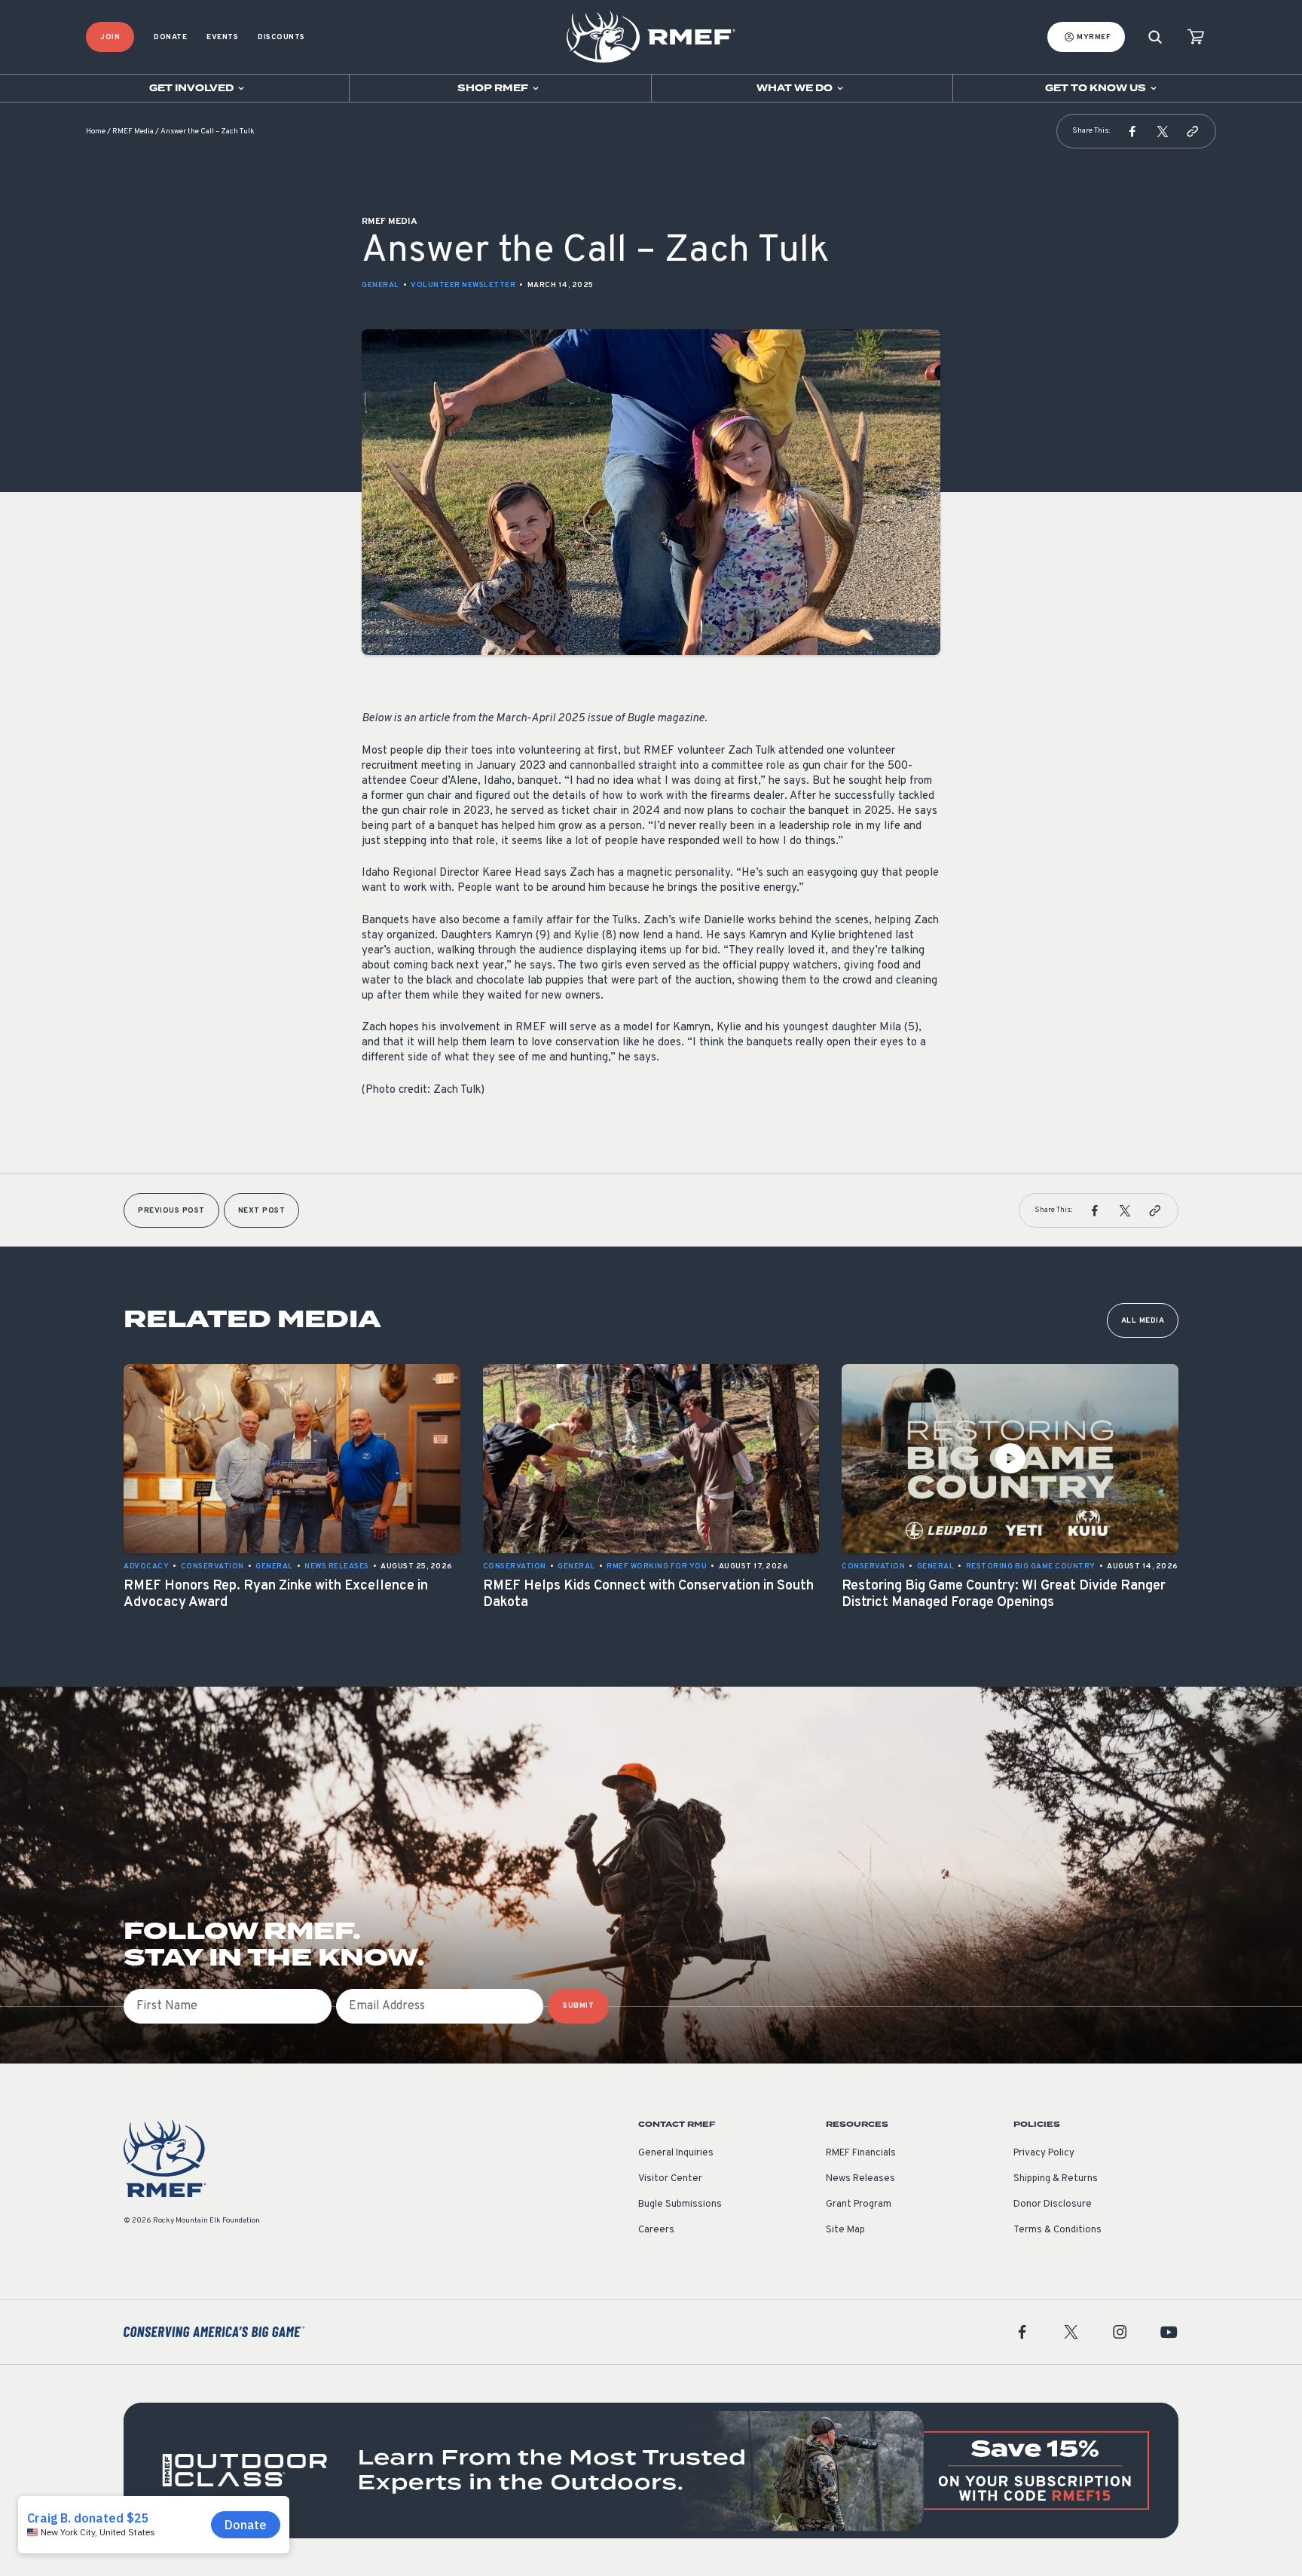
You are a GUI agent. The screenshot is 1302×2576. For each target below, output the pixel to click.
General (381, 285)
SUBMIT (578, 2006)
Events (222, 37)
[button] (1132, 131)
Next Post (262, 1211)
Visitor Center (670, 2179)
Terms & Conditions (1057, 2230)
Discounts (281, 37)
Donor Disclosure (1053, 2204)
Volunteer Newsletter (463, 285)
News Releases (860, 2179)
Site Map (845, 2230)
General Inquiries (676, 2153)
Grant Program (859, 2204)
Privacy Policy (1044, 2153)
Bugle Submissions (680, 2204)
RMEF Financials (861, 2153)
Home (96, 132)
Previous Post (171, 1211)
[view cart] (1196, 37)
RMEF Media (133, 132)
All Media (1143, 1321)
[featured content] (651, 2470)
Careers (656, 2230)
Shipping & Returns (1056, 2179)
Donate (170, 37)
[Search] (1155, 37)
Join (110, 37)
